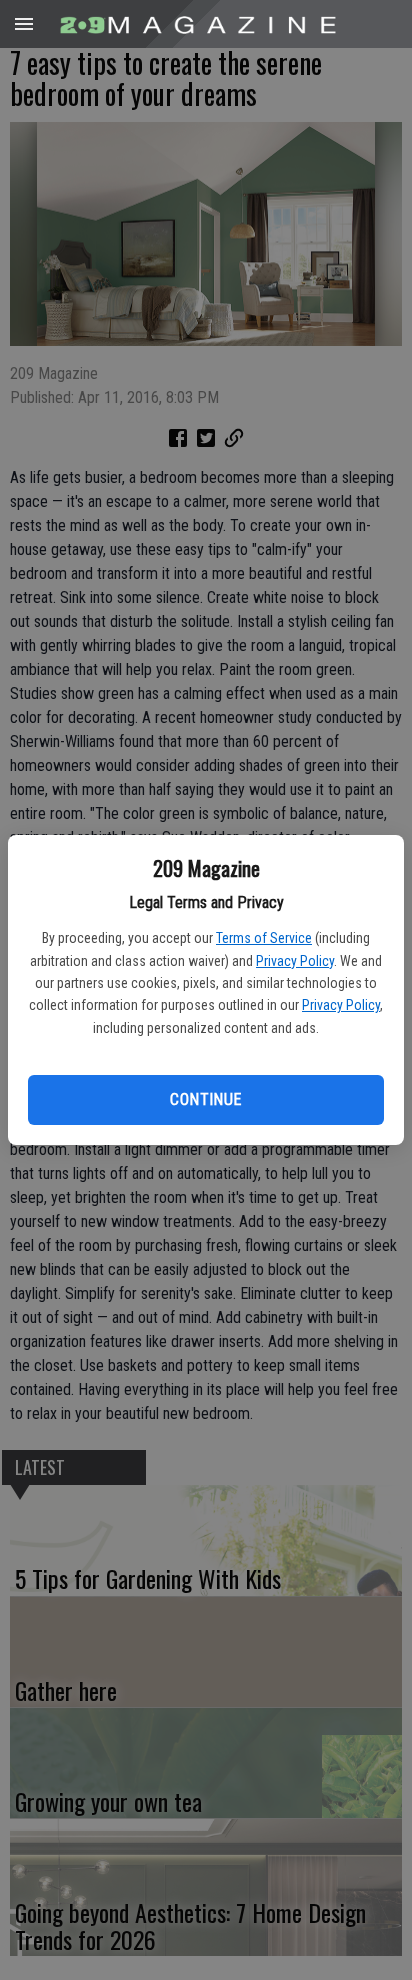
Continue (205, 1099)
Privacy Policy (295, 961)
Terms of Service (264, 938)
